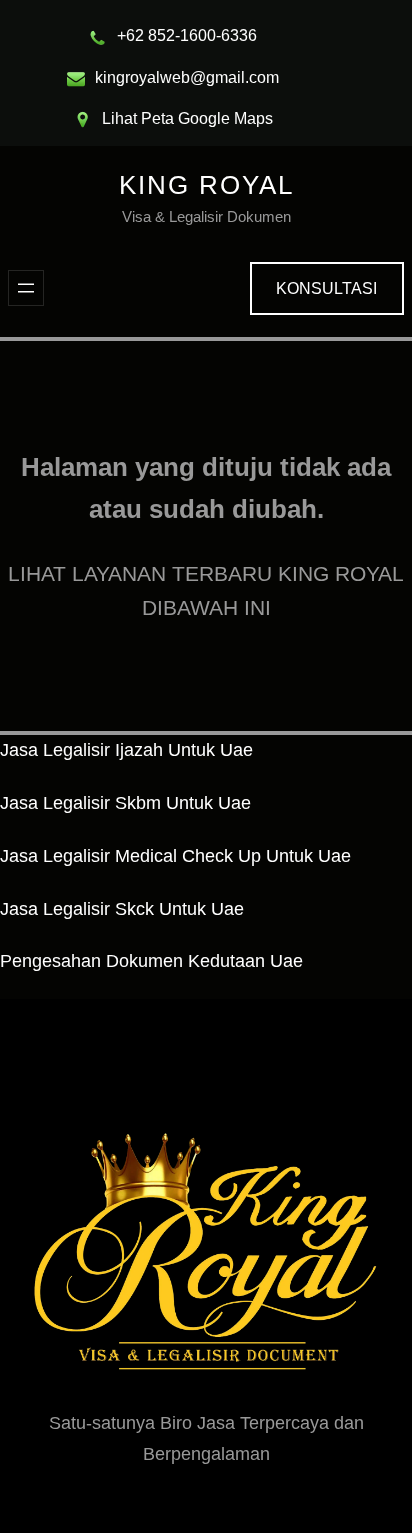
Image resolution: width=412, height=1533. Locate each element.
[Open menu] (26, 288)
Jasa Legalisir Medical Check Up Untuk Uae (175, 856)
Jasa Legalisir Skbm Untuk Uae (125, 803)
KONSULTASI (326, 288)
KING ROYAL (206, 185)
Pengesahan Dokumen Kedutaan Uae (151, 961)
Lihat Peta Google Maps (187, 118)
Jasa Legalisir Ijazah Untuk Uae (126, 750)
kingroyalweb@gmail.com (187, 77)
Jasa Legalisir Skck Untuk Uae (122, 909)
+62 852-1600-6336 (187, 35)
